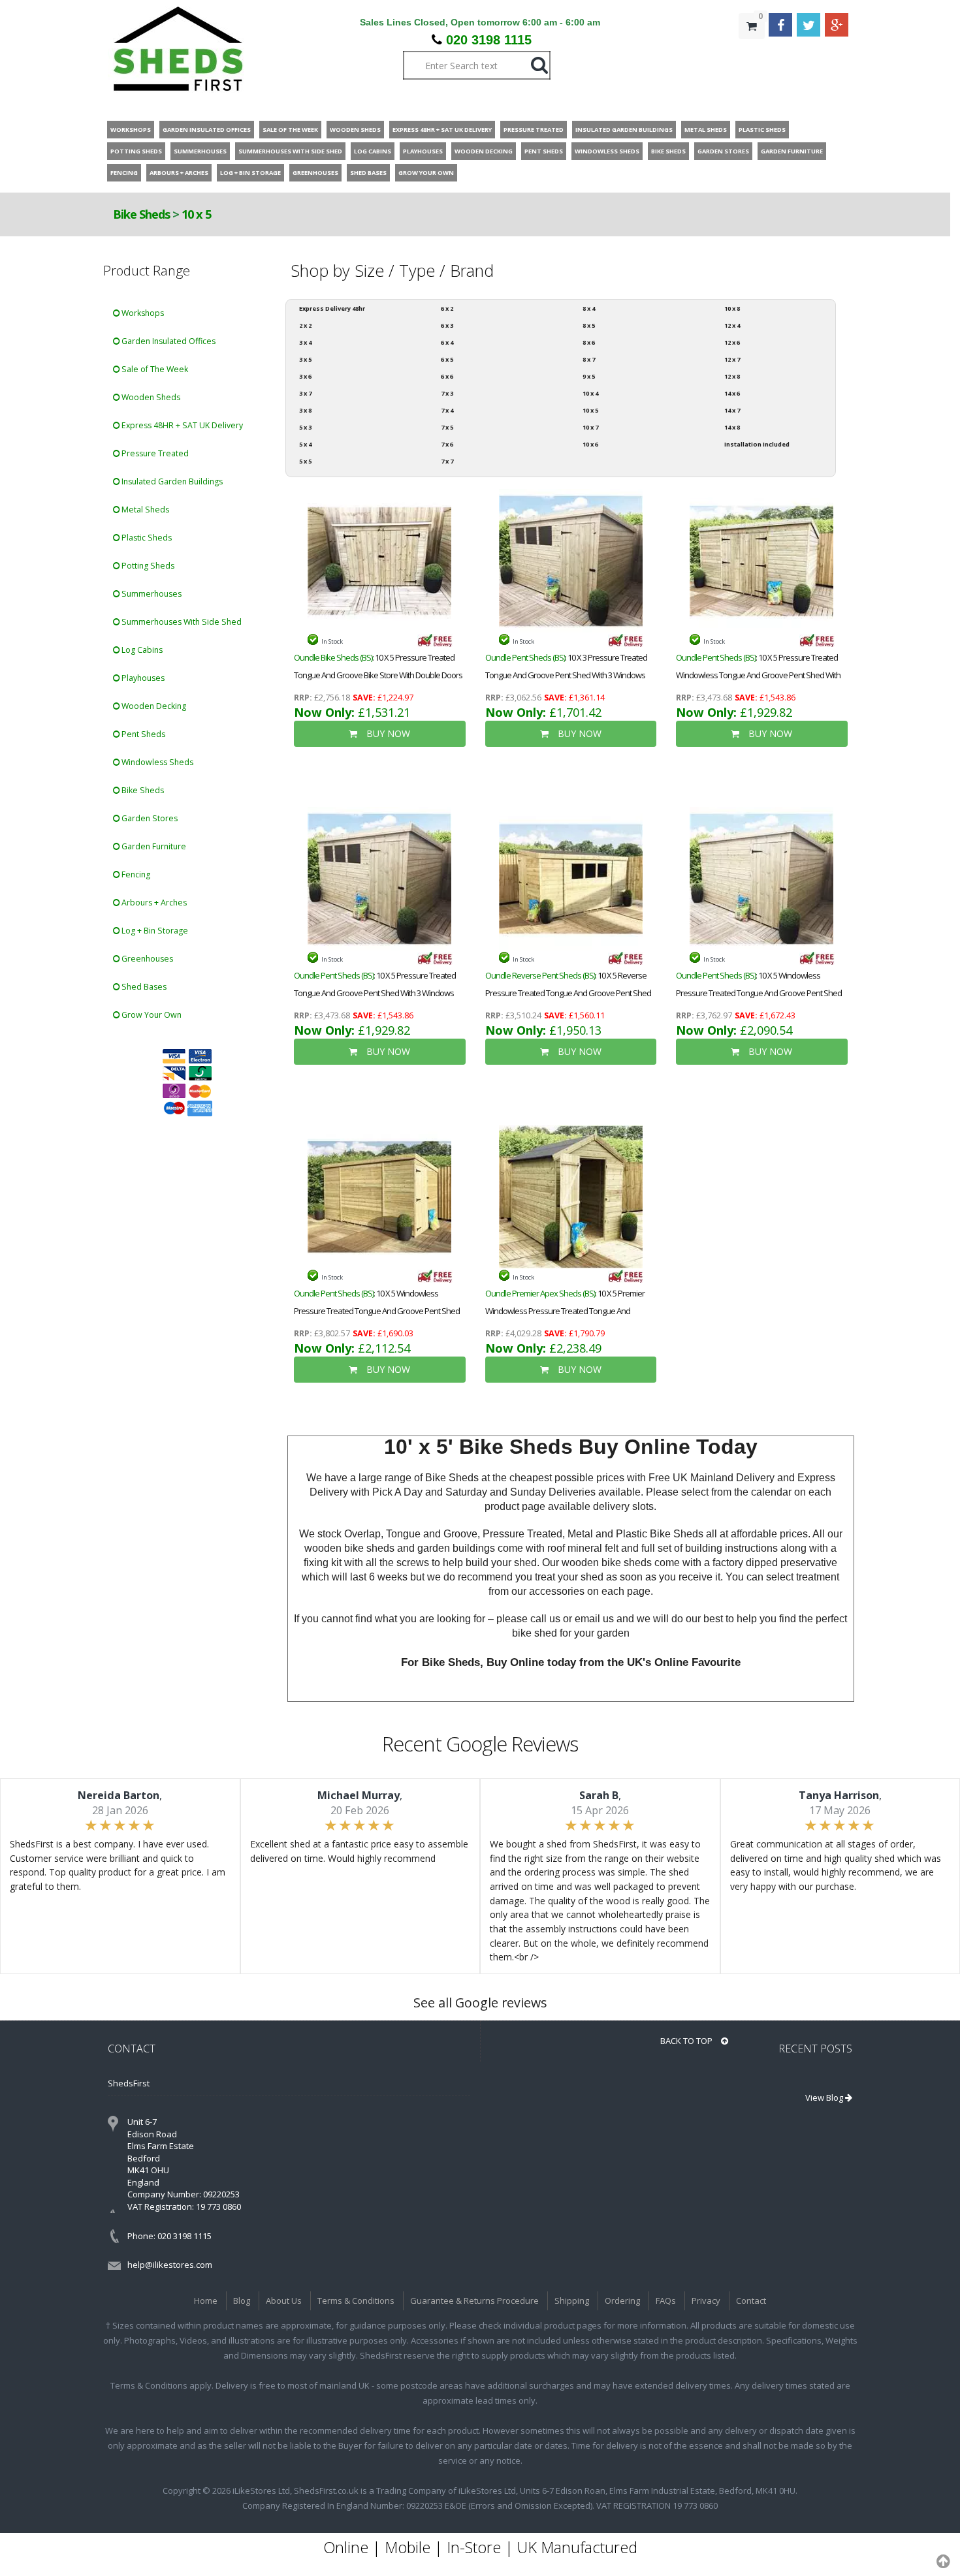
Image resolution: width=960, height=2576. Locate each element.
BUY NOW (387, 733)
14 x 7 (732, 410)
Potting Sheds (147, 566)
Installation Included (757, 444)
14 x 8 (732, 427)
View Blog (825, 2097)
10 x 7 (590, 427)
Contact (751, 2301)
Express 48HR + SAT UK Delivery (181, 425)
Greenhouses (146, 959)
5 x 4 (305, 444)
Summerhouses (151, 594)
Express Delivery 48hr (332, 308)
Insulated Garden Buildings (171, 481)
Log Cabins (141, 650)
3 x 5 (305, 359)
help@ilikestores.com (170, 2265)
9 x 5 (589, 376)
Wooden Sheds (150, 397)
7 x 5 (447, 427)
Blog (242, 2301)
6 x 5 (447, 359)
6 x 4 (447, 342)
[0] (752, 52)
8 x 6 (589, 342)
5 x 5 (305, 461)
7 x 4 (447, 410)
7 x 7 (447, 461)
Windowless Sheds (156, 762)
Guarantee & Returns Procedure (474, 2301)
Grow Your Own (151, 1015)
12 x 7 (732, 359)
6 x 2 (447, 308)
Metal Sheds (144, 510)
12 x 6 (732, 342)
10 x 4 (590, 393)
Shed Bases (143, 987)
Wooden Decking (153, 706)
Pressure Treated (154, 453)
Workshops (142, 313)
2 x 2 (305, 325)
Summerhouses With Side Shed (181, 622)
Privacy (706, 2301)
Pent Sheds (142, 734)
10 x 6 (590, 444)
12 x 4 (732, 325)
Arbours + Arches (153, 903)
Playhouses (142, 678)
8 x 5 (589, 325)
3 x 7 (305, 393)
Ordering (622, 2301)
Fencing (135, 874)
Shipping (572, 2301)
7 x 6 (447, 444)
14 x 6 (732, 393)
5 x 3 (305, 427)
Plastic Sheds (146, 538)
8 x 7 (589, 359)
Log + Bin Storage (154, 931)
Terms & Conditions (356, 2301)
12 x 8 (732, 376)
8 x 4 (589, 308)
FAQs (666, 2301)
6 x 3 (447, 325)
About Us (284, 2301)
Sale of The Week (154, 369)
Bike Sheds (141, 214)
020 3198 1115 (489, 40)
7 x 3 (447, 393)
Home (206, 2301)
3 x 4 (305, 342)
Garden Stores (149, 818)
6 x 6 (447, 376)
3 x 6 (305, 376)
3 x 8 (305, 410)
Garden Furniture (153, 846)
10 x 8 (732, 308)
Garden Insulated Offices (168, 341)
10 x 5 (196, 214)
